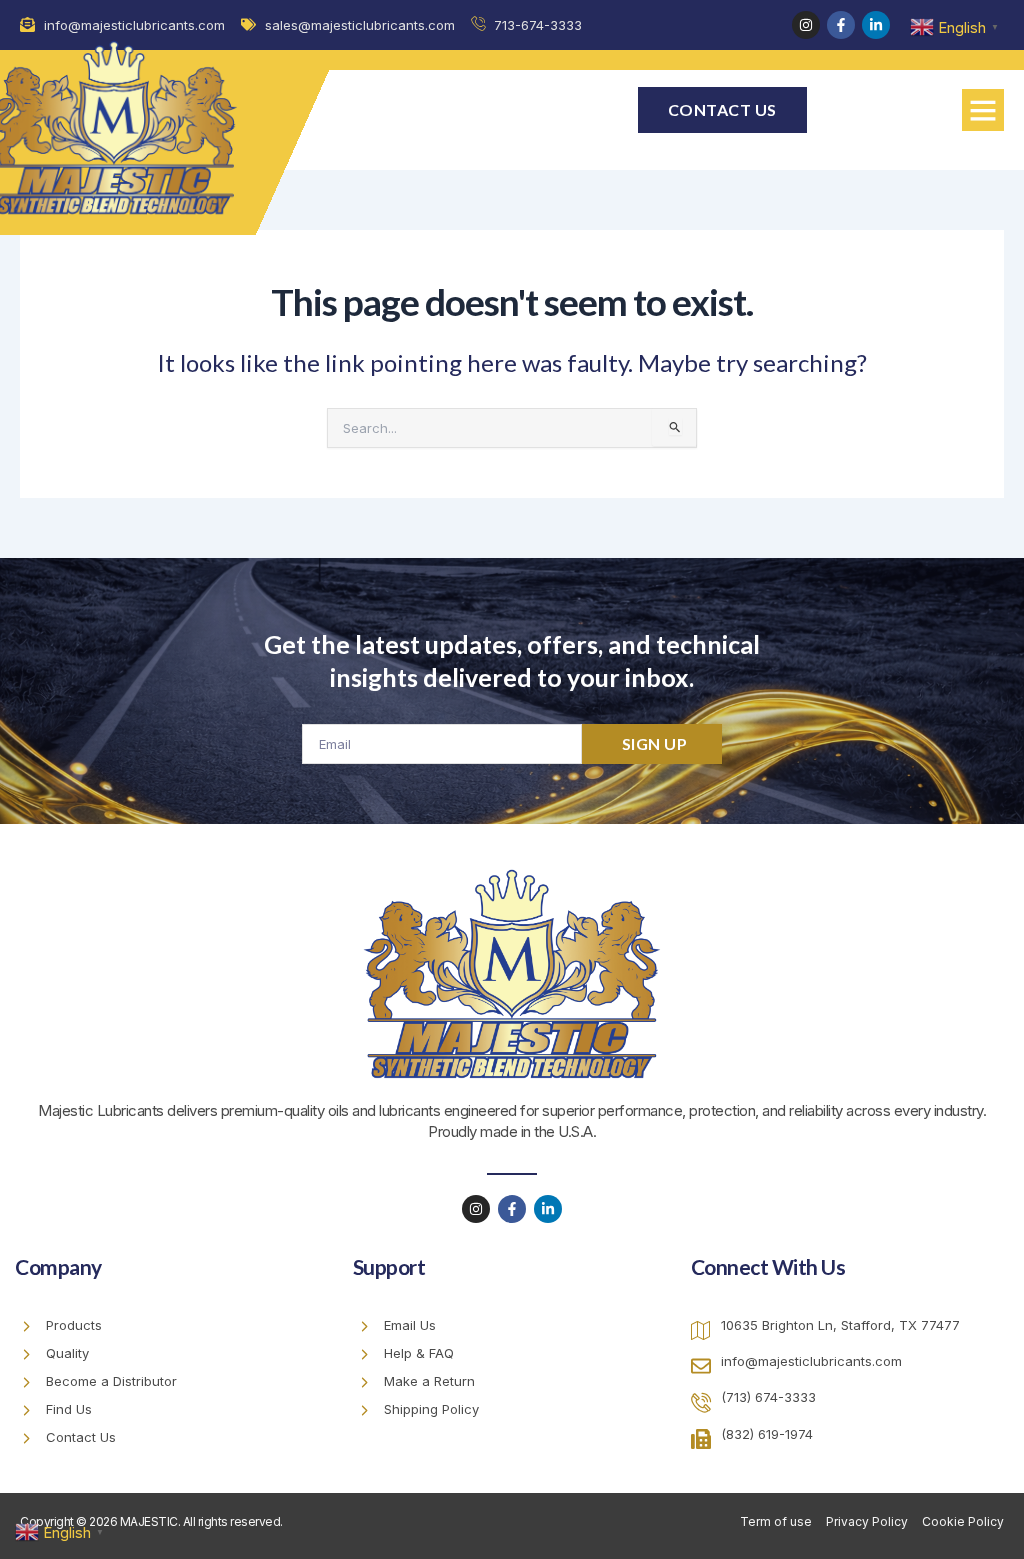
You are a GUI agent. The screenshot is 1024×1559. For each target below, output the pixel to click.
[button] (983, 110)
